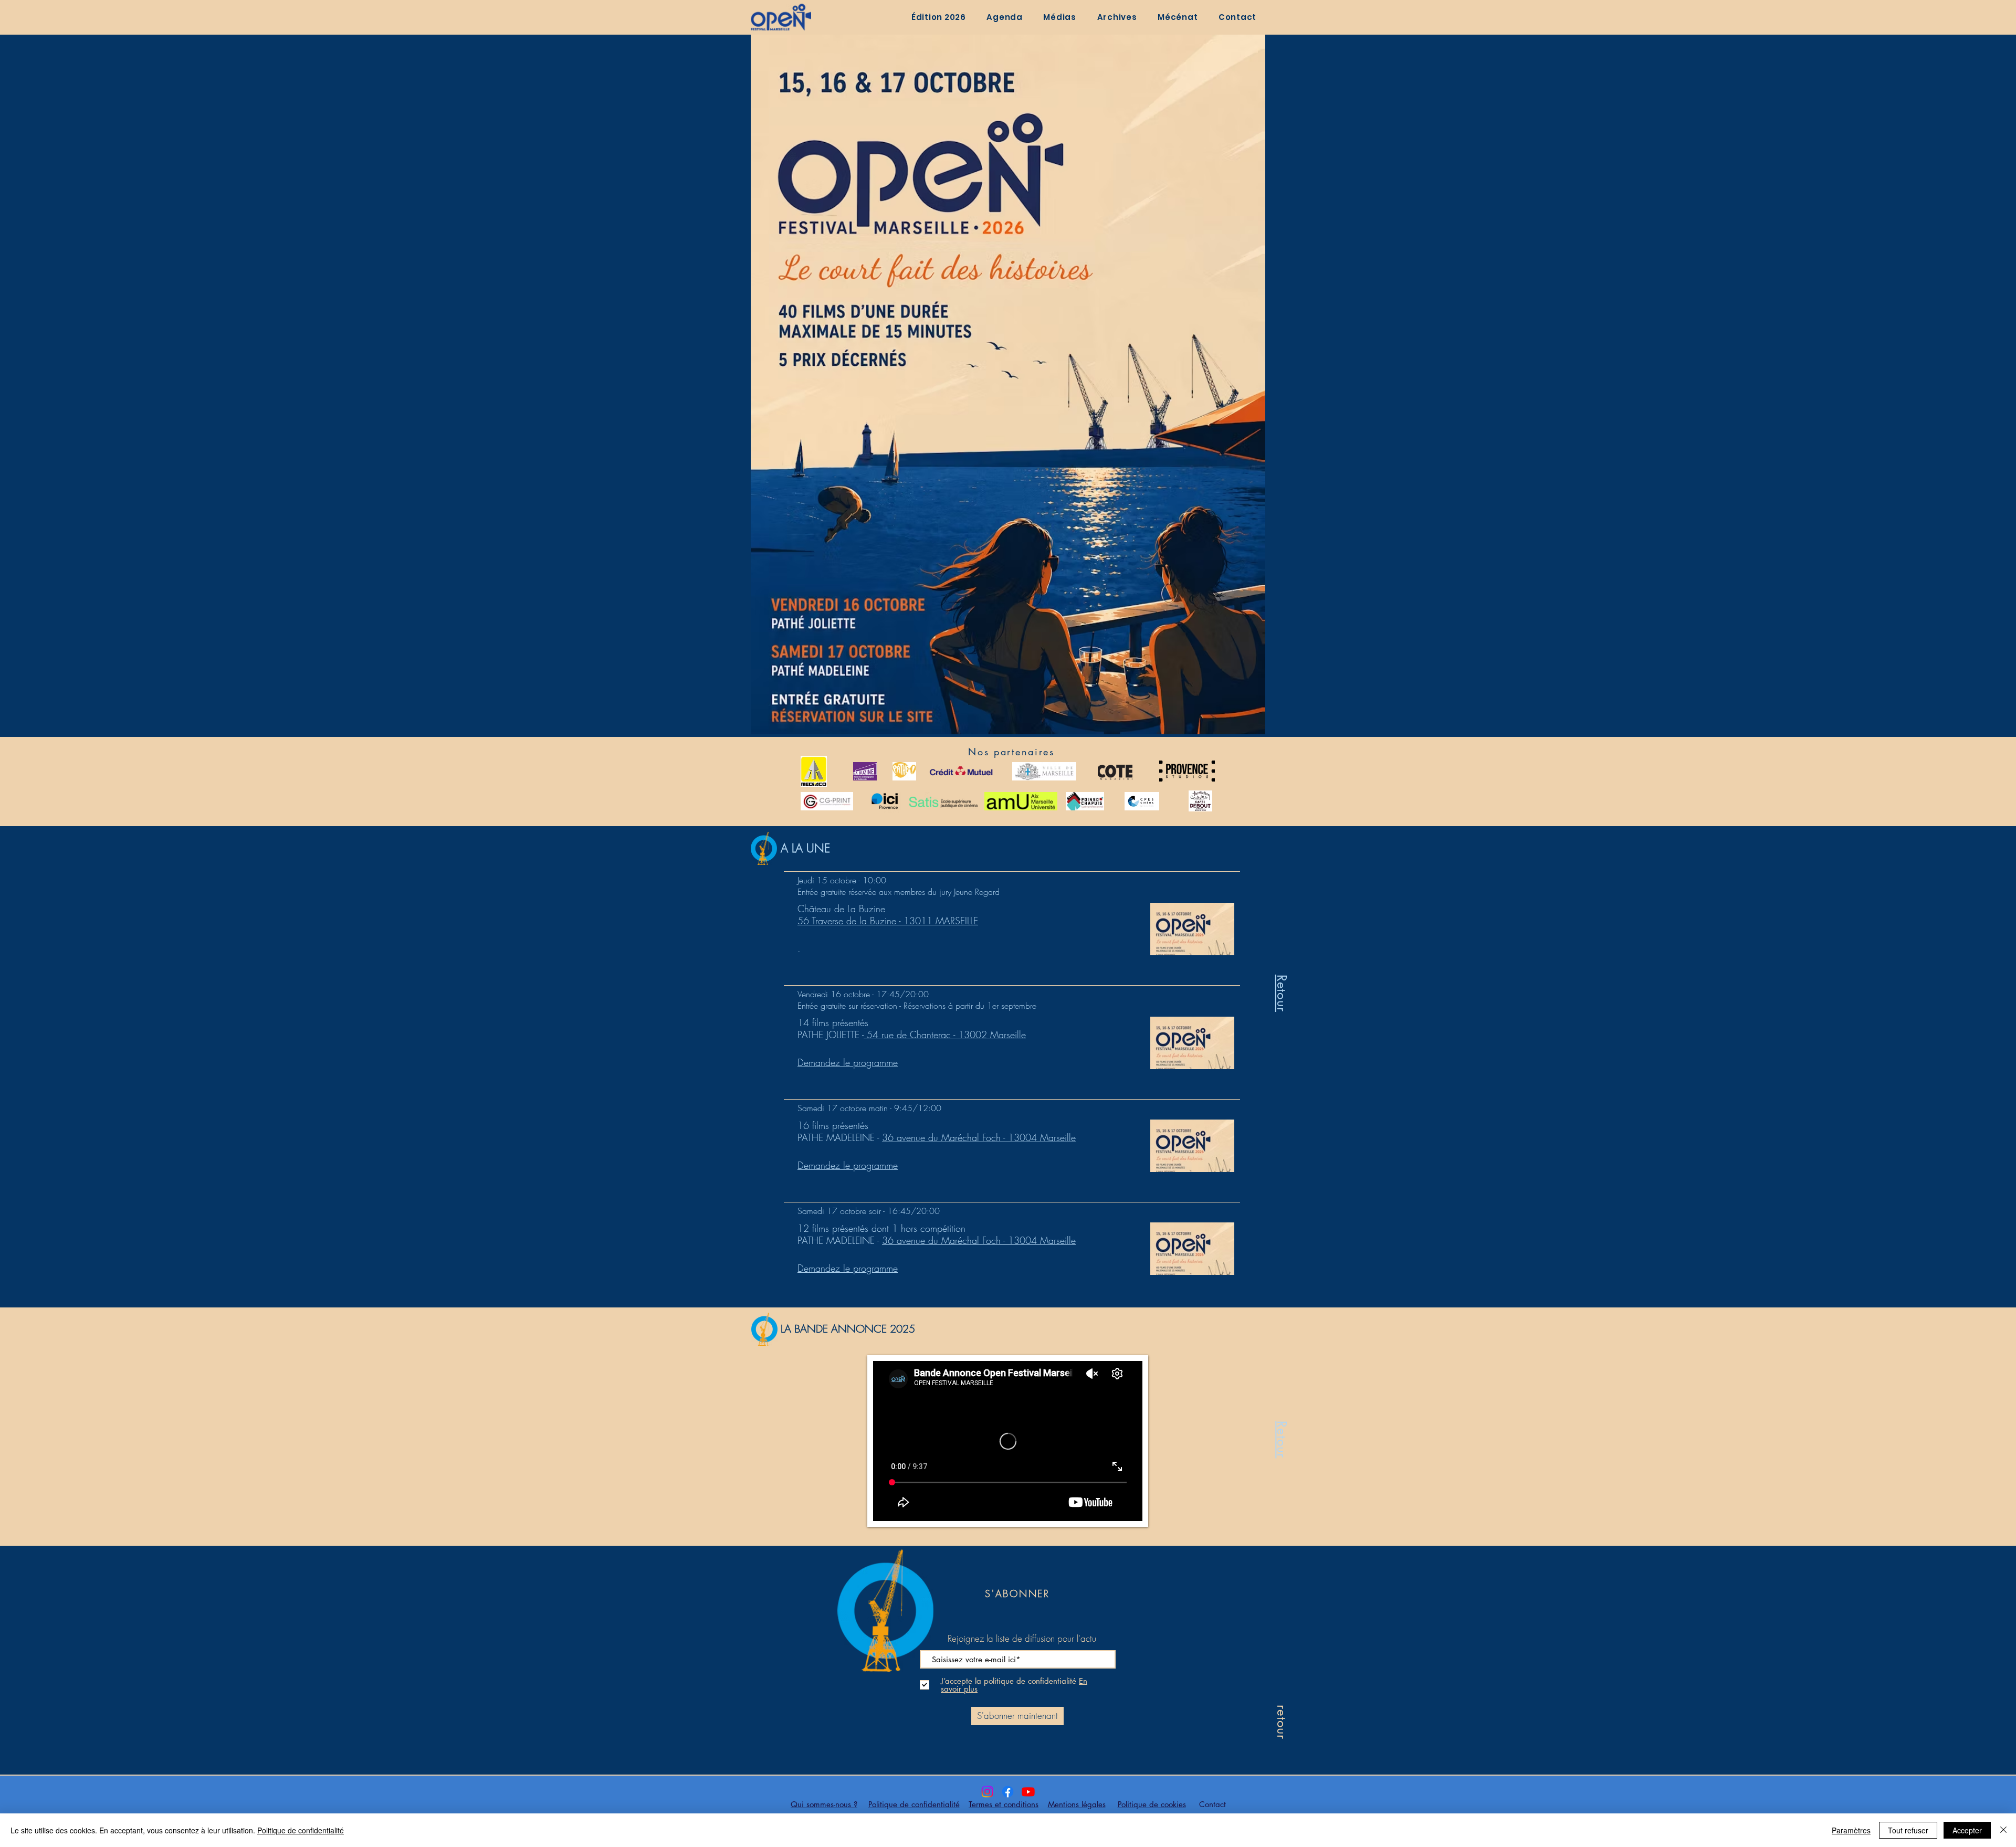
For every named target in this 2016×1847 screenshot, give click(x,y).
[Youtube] (1028, 1792)
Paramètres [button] (1851, 1830)
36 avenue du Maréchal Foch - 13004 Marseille (979, 1137)
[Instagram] (987, 1792)
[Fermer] (2003, 1830)
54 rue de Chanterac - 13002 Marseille (945, 1035)
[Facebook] (1008, 1792)
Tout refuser (1908, 1830)
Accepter (1967, 1830)
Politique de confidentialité (301, 1830)
